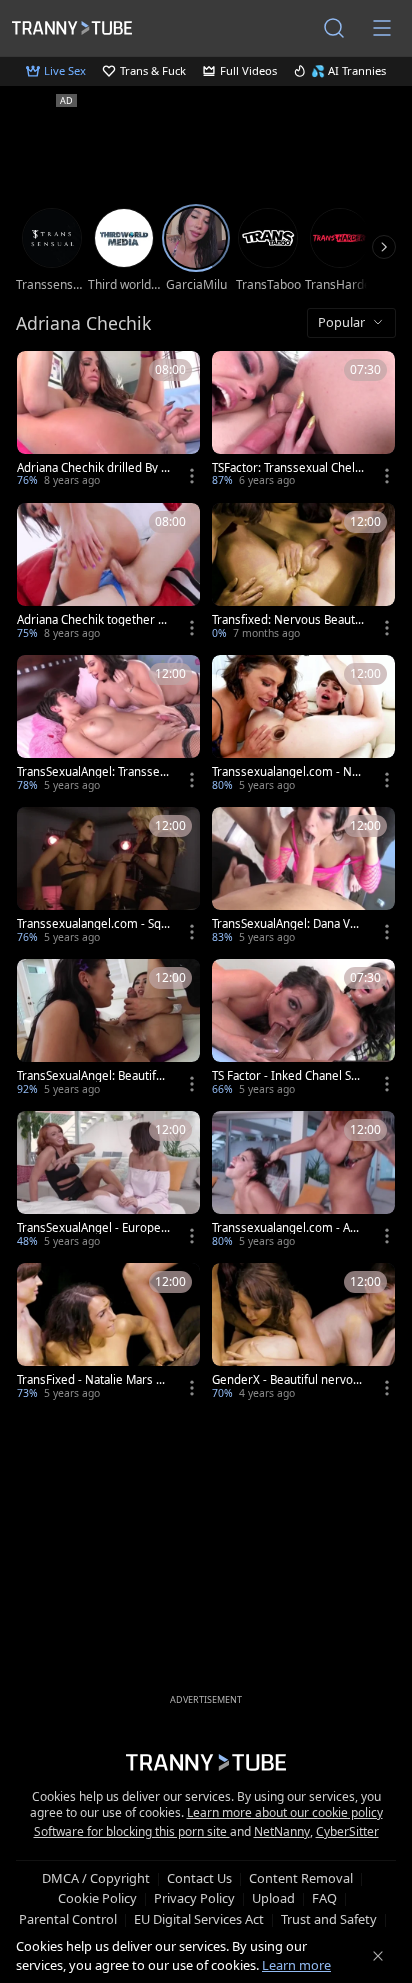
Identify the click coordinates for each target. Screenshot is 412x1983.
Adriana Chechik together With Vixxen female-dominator (93, 620)
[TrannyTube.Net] (72, 27)
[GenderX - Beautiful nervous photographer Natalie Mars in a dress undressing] (303, 1333)
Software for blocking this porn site (132, 1831)
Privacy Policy (194, 1898)
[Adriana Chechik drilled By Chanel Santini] (108, 421)
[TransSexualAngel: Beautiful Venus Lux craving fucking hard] (108, 1029)
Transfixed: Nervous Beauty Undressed (286, 620)
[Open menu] (382, 28)
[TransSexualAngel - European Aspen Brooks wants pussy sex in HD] (108, 1181)
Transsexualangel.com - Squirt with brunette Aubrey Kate (92, 924)
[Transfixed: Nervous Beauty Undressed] (303, 573)
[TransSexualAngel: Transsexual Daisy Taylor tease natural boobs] (108, 725)
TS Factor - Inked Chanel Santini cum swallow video (288, 1076)
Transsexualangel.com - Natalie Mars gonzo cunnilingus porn (287, 772)
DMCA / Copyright (96, 1878)
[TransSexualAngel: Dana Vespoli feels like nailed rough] (303, 877)
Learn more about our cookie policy (285, 1812)
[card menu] (192, 476)
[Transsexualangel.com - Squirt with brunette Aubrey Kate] (108, 877)
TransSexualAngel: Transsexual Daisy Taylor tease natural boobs (91, 772)
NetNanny (282, 1831)
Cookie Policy (97, 1898)
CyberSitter (347, 1831)
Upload (273, 1898)
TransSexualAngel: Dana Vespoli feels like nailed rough (287, 924)
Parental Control (68, 1919)
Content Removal (301, 1878)
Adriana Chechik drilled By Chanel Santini (92, 468)
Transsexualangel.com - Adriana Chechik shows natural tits (288, 1228)
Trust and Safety (329, 1919)
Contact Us (199, 1878)
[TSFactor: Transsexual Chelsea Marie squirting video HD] (303, 421)
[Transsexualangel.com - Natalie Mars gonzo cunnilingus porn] (303, 725)
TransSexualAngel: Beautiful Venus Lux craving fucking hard (93, 1076)
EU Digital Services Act (199, 1919)
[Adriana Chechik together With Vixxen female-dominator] (108, 573)
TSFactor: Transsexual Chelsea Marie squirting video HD (288, 468)
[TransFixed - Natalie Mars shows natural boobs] (108, 1333)
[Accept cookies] (378, 1956)
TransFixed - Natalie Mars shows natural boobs (93, 1380)
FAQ (324, 1898)
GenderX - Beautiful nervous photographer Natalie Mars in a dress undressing (287, 1380)
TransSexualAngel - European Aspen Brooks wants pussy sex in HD (92, 1228)
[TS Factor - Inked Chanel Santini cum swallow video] (303, 1029)
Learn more (296, 1965)
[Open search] (334, 28)
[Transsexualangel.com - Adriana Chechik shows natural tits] (303, 1181)
